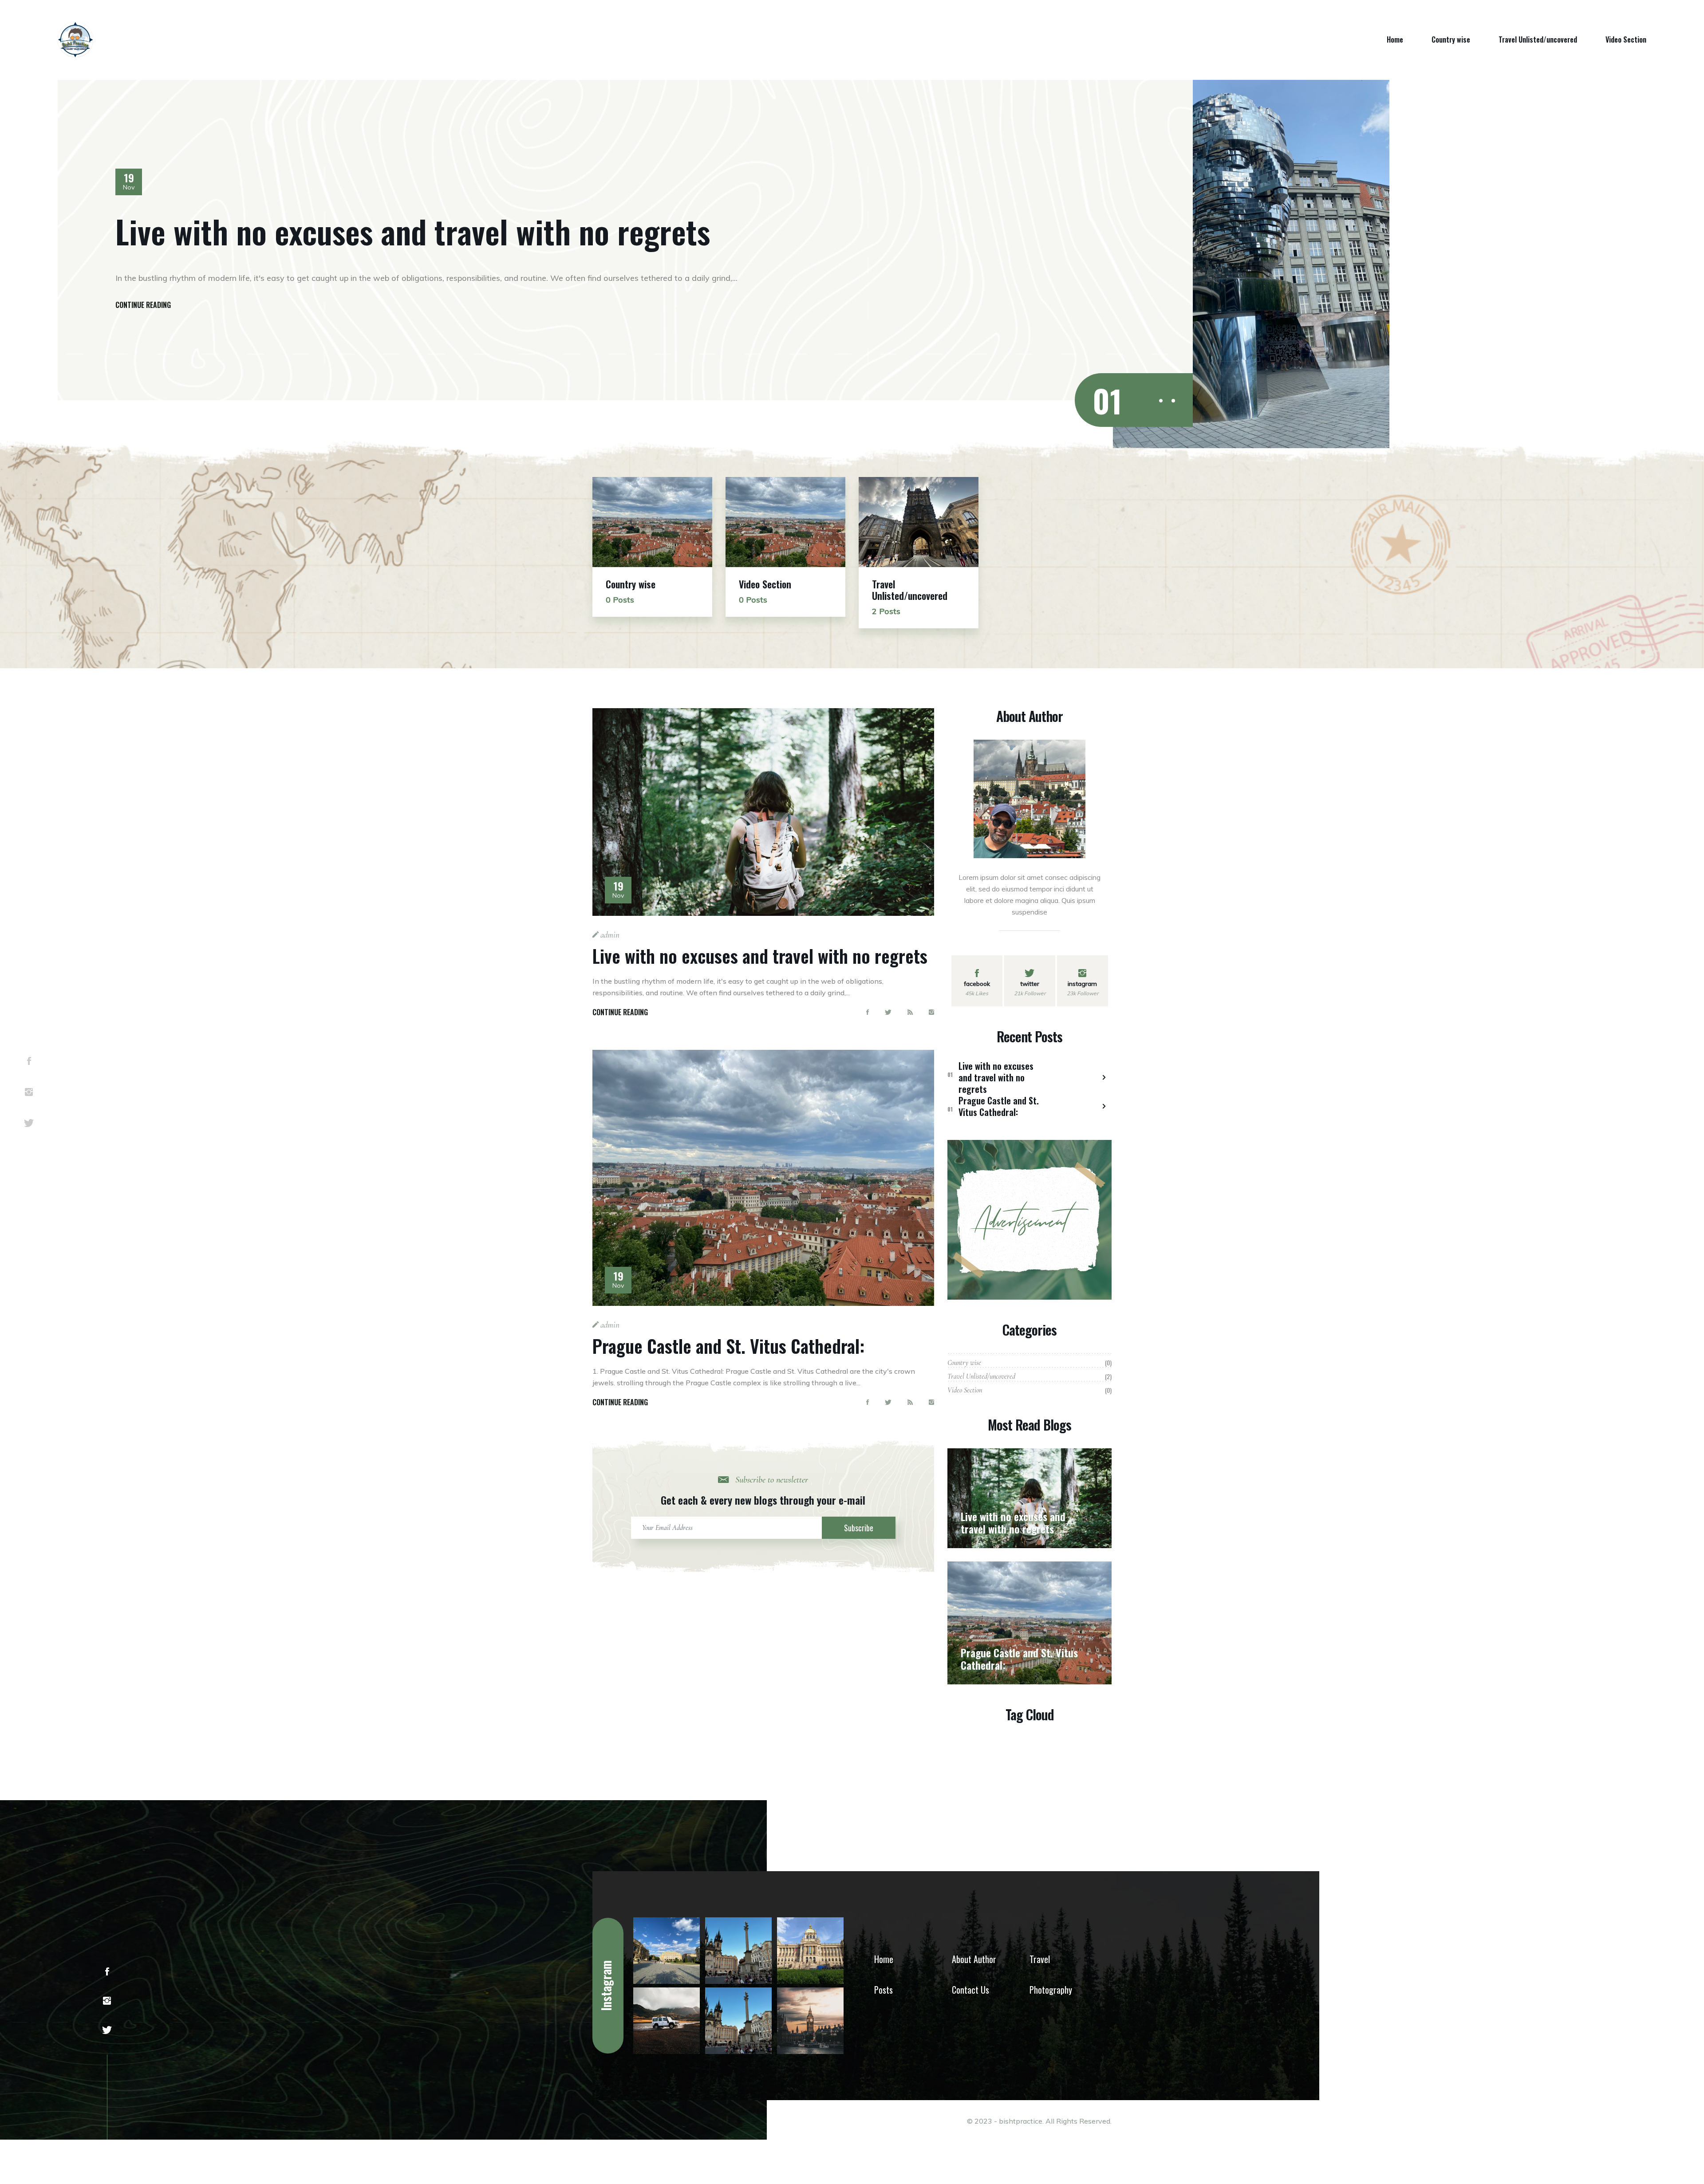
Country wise (1451, 39)
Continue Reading (143, 305)
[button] (1161, 401)
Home (1395, 39)
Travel (1040, 1959)
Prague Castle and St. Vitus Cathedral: (728, 1346)
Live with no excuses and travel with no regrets (413, 231)
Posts (884, 1990)
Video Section (1626, 39)
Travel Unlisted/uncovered (1538, 39)
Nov (129, 182)
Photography (1051, 1990)
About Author (974, 1959)
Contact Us (970, 1990)
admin (609, 935)
